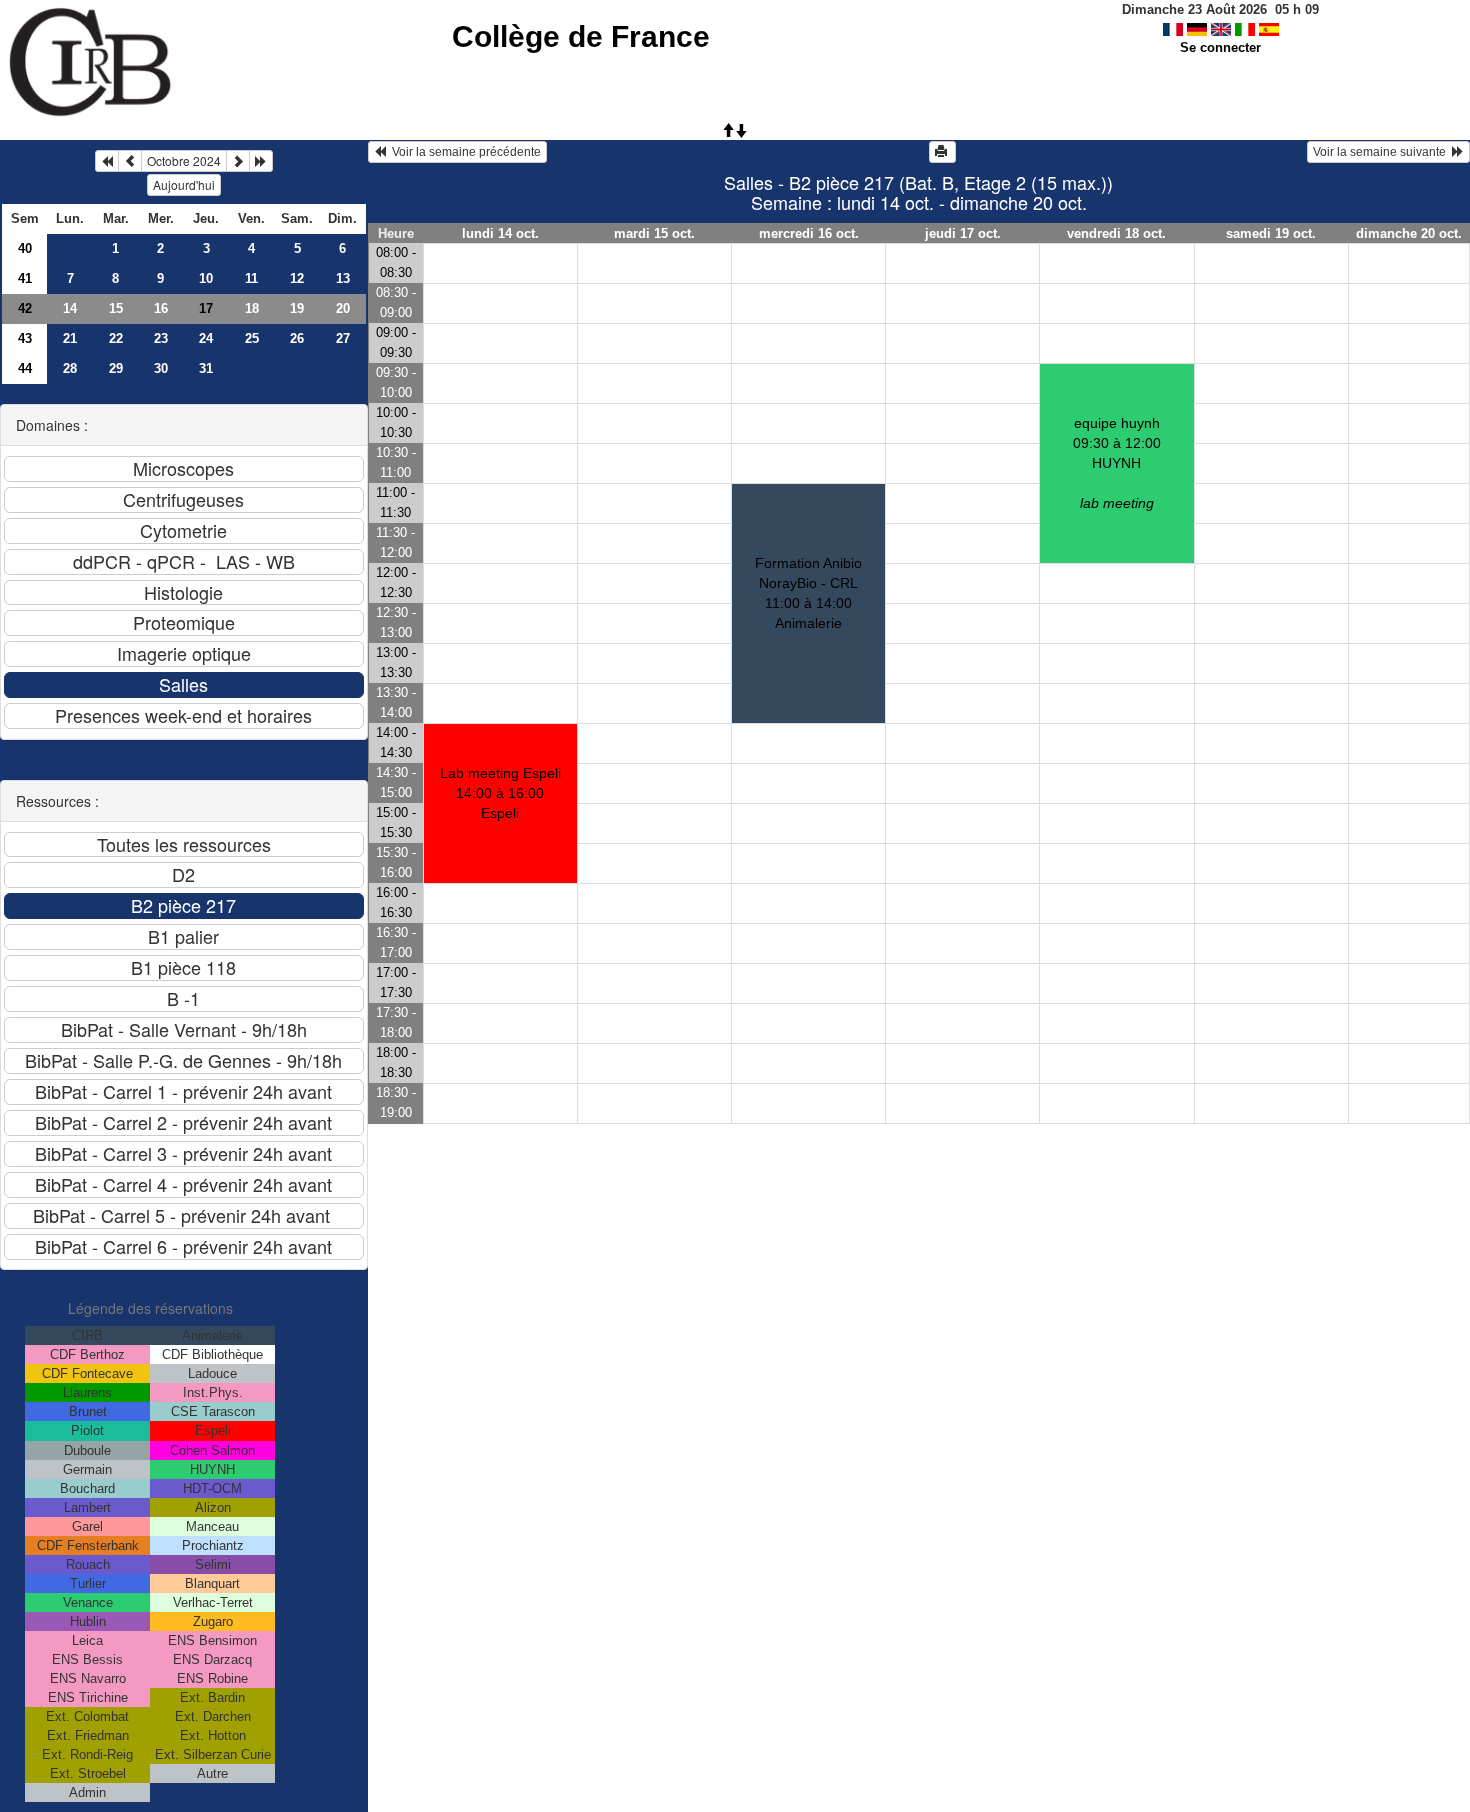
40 (25, 248)
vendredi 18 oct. (1116, 233)
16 (161, 308)
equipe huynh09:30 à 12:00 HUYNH (1117, 463)
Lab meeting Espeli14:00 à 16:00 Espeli (500, 793)
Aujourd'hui (184, 184)
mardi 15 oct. (654, 233)
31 (206, 368)
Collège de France (581, 36)
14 (70, 308)
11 (251, 278)
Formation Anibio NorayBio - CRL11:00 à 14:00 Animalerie (808, 593)
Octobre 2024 (184, 160)
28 (70, 368)
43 (25, 338)
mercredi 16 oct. (809, 233)
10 (206, 278)
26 (297, 338)
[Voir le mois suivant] (238, 161)
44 (25, 368)
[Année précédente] (107, 161)
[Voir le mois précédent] (130, 161)
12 (297, 278)
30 (161, 368)
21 (70, 338)
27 (343, 338)
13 (343, 278)
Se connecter (1220, 47)
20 (343, 308)
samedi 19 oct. (1271, 233)
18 (252, 308)
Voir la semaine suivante (1382, 152)
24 (206, 338)
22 (116, 338)
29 (116, 368)
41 (25, 278)
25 (252, 338)
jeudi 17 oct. (963, 233)
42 (25, 308)
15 (116, 308)
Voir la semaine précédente (463, 152)
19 (297, 308)
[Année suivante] (261, 161)
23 (161, 338)
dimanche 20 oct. (1409, 233)
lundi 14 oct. (500, 233)
